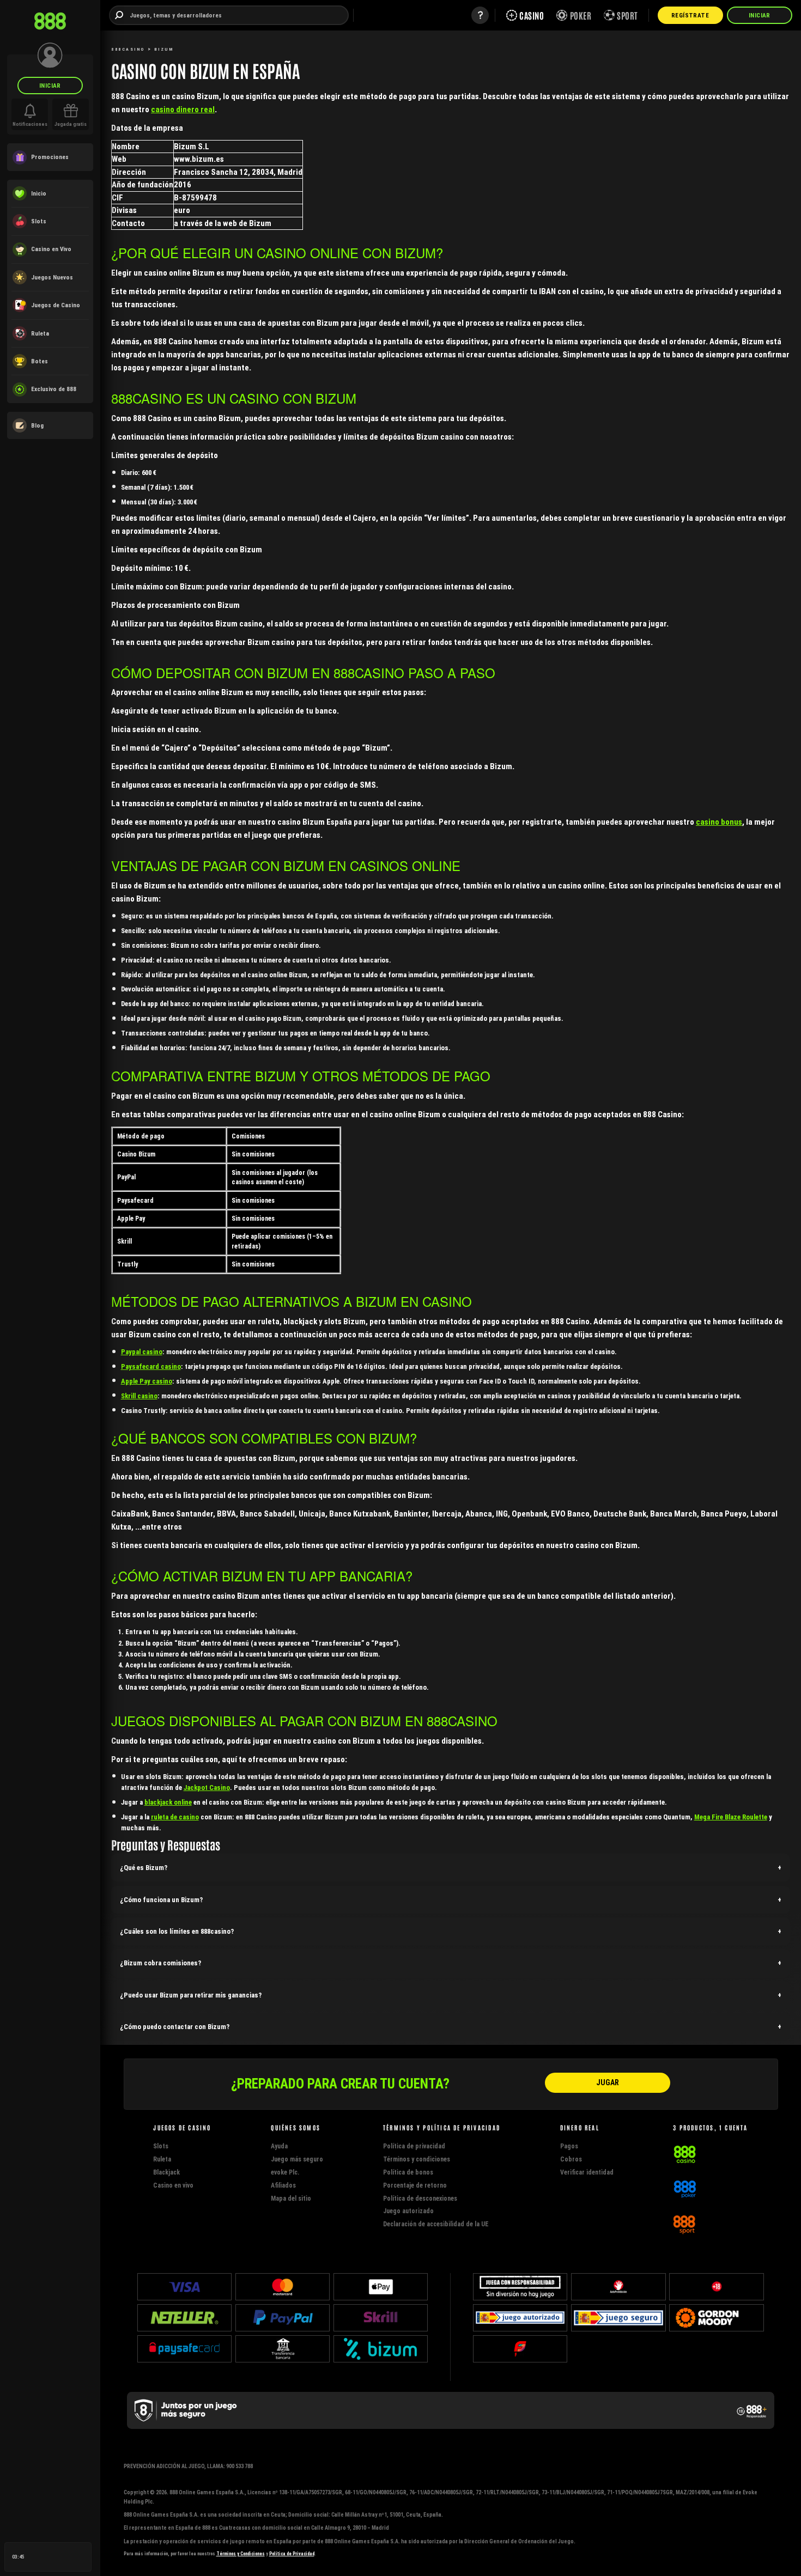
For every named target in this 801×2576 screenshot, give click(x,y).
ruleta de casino (175, 1817)
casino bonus (719, 822)
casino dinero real (183, 109)
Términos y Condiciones (241, 2554)
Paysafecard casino (151, 1366)
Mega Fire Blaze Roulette (731, 1817)
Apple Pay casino (147, 1381)
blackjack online (168, 1802)
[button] (451, 1868)
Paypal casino (142, 1352)
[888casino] (685, 2153)
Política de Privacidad (292, 2554)
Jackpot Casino (207, 1788)
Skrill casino (139, 1396)
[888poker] (685, 2188)
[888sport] (684, 2223)
